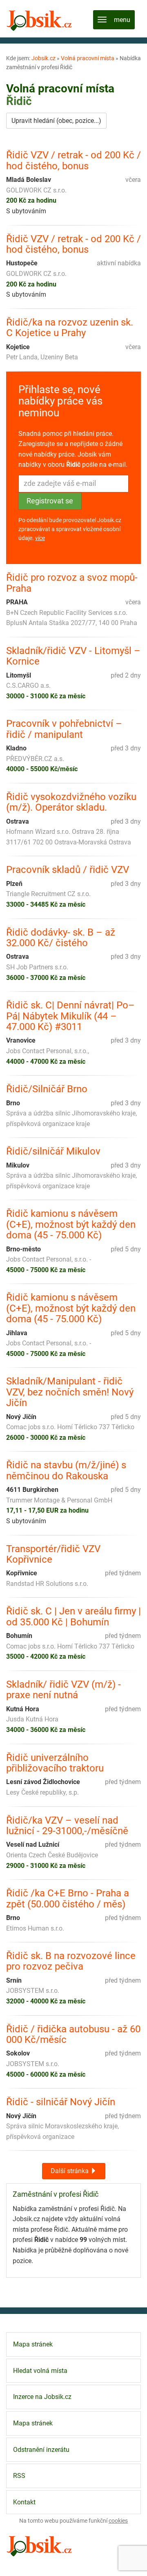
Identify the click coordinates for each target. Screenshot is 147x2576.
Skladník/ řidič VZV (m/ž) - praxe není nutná (63, 1690)
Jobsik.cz (43, 58)
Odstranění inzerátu (41, 2450)
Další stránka (70, 2171)
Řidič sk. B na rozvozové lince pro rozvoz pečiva (71, 1961)
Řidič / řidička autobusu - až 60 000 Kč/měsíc (73, 2035)
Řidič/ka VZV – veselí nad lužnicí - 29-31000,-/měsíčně (67, 1826)
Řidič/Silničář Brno (47, 1089)
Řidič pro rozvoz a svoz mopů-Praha (72, 583)
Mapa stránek (33, 2344)
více (40, 538)
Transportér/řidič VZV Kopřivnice (53, 1554)
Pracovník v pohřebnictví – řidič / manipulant (64, 729)
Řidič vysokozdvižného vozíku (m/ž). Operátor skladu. (71, 802)
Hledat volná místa (40, 2371)
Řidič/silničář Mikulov (53, 1151)
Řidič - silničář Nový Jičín (61, 2102)
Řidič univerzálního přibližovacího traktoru (55, 1763)
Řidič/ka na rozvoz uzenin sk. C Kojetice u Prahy (70, 328)
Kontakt (24, 2502)
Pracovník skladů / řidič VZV (68, 870)
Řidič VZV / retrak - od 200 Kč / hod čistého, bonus (73, 161)
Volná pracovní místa (88, 58)
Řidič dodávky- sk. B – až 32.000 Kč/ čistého (61, 938)
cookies (118, 2521)
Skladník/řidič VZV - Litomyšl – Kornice (73, 656)
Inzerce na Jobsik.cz (42, 2397)
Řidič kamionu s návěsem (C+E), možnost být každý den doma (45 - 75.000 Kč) (71, 1224)
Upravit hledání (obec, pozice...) (56, 121)
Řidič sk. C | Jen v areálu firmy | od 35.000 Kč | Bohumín (73, 1617)
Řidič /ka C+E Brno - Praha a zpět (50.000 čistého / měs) (68, 1899)
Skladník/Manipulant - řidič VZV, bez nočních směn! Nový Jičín (70, 1392)
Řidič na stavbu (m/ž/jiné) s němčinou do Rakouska (66, 1471)
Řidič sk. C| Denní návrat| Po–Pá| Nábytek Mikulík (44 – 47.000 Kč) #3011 (70, 1016)
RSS (19, 2476)
